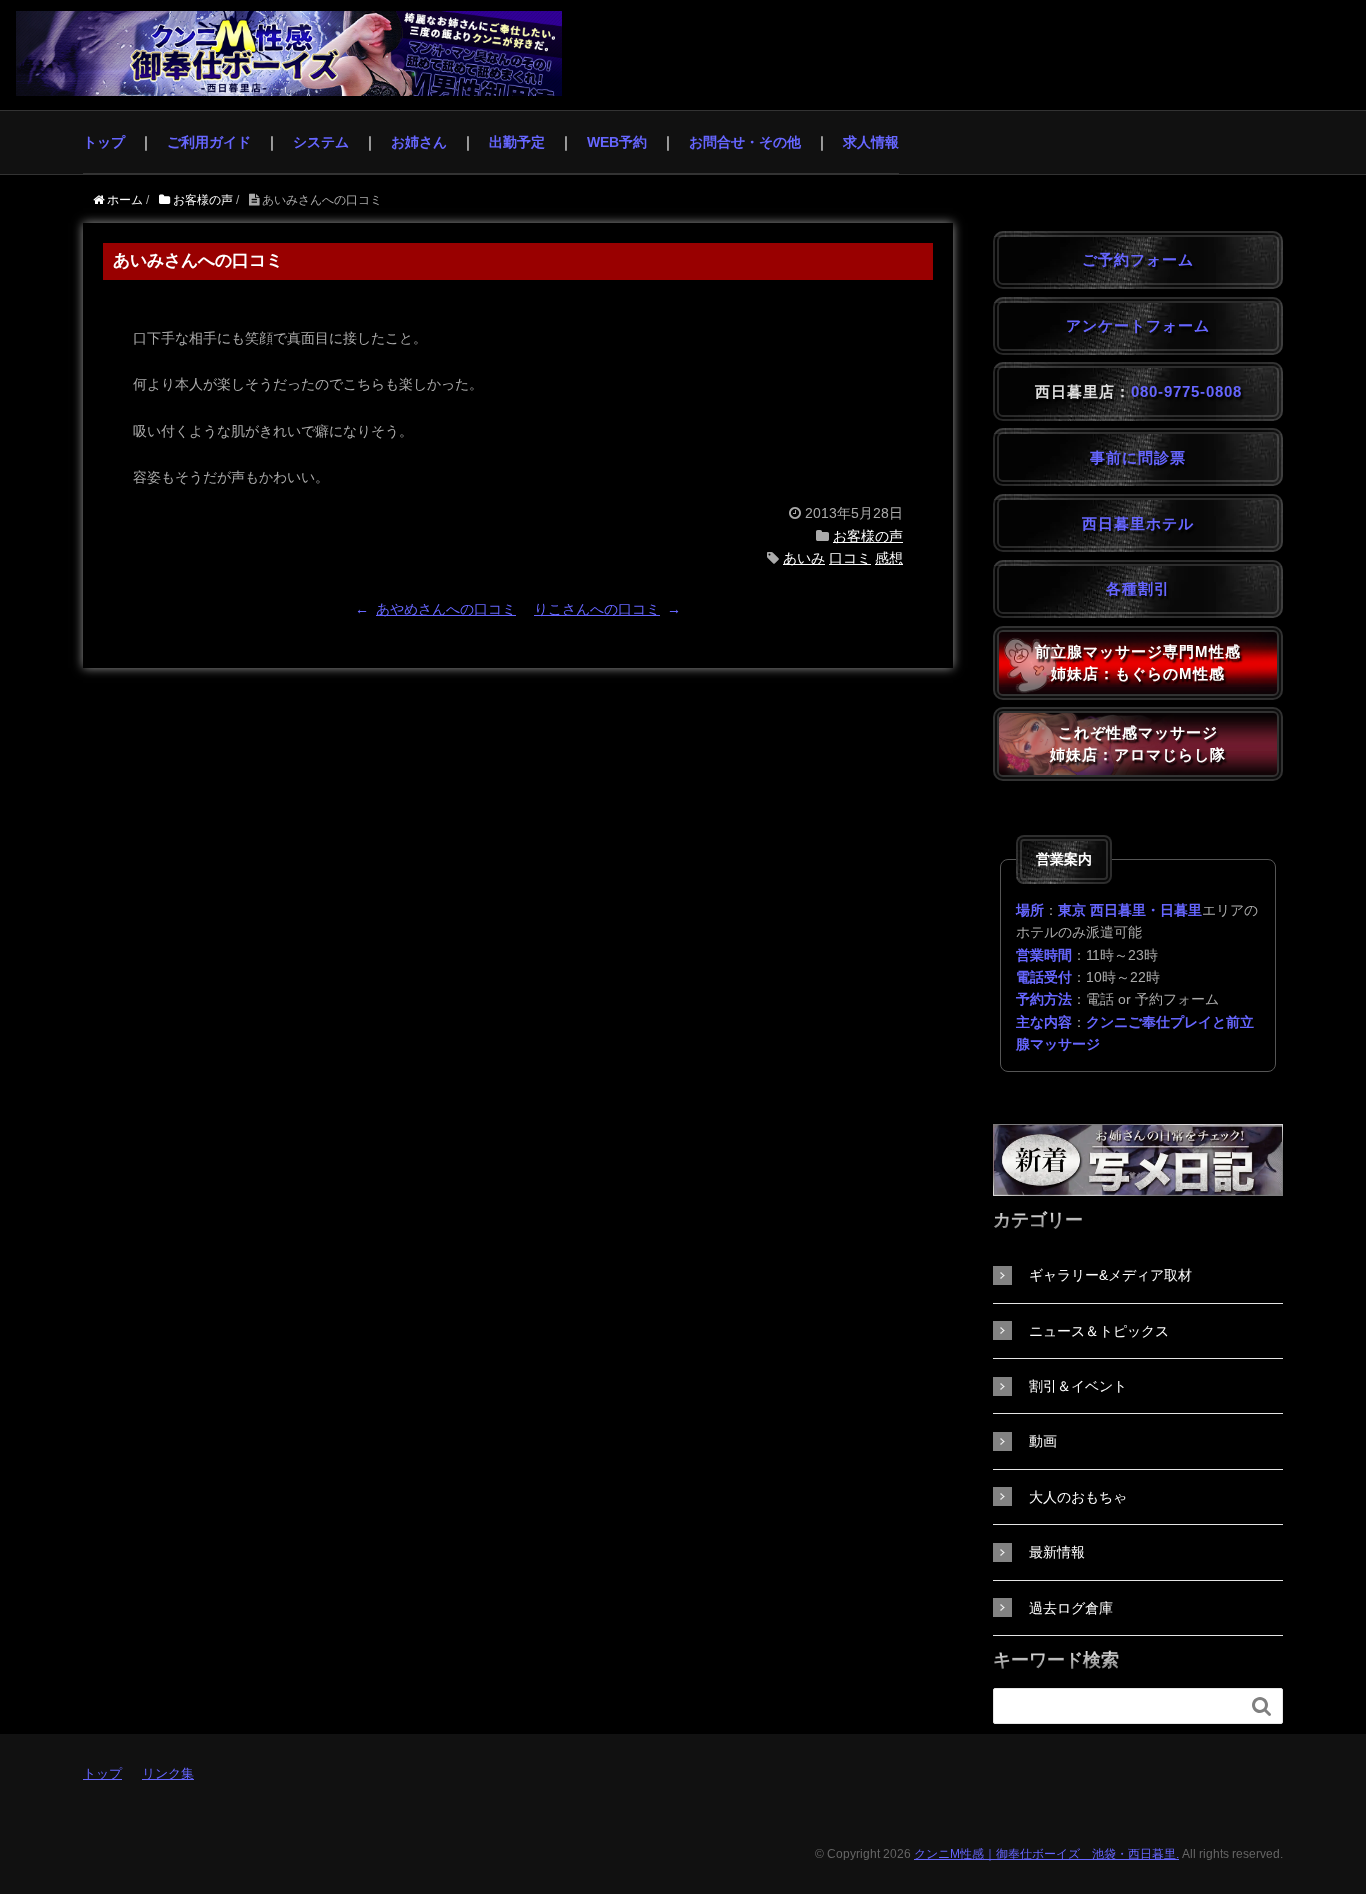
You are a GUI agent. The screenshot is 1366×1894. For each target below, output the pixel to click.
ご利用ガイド (209, 142)
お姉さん (419, 142)
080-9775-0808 (1186, 391)
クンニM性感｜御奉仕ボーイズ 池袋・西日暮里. (1046, 1854)
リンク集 (168, 1773)
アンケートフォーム (1138, 325)
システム (321, 142)
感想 (889, 558)
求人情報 (871, 142)
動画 (1043, 1441)
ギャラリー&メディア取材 (1110, 1275)
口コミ (850, 558)
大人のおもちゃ (1078, 1497)
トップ (104, 142)
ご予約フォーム (1138, 259)
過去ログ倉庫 (1071, 1608)
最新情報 (1057, 1552)
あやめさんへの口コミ (446, 609)
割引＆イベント (1078, 1386)
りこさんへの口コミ (597, 609)
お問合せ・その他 (745, 142)
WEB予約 (617, 142)
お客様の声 (868, 536)
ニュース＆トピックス (1099, 1331)
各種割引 (1138, 588)
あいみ (804, 558)
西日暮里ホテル (1138, 523)
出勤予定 (517, 142)
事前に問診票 (1138, 457)
